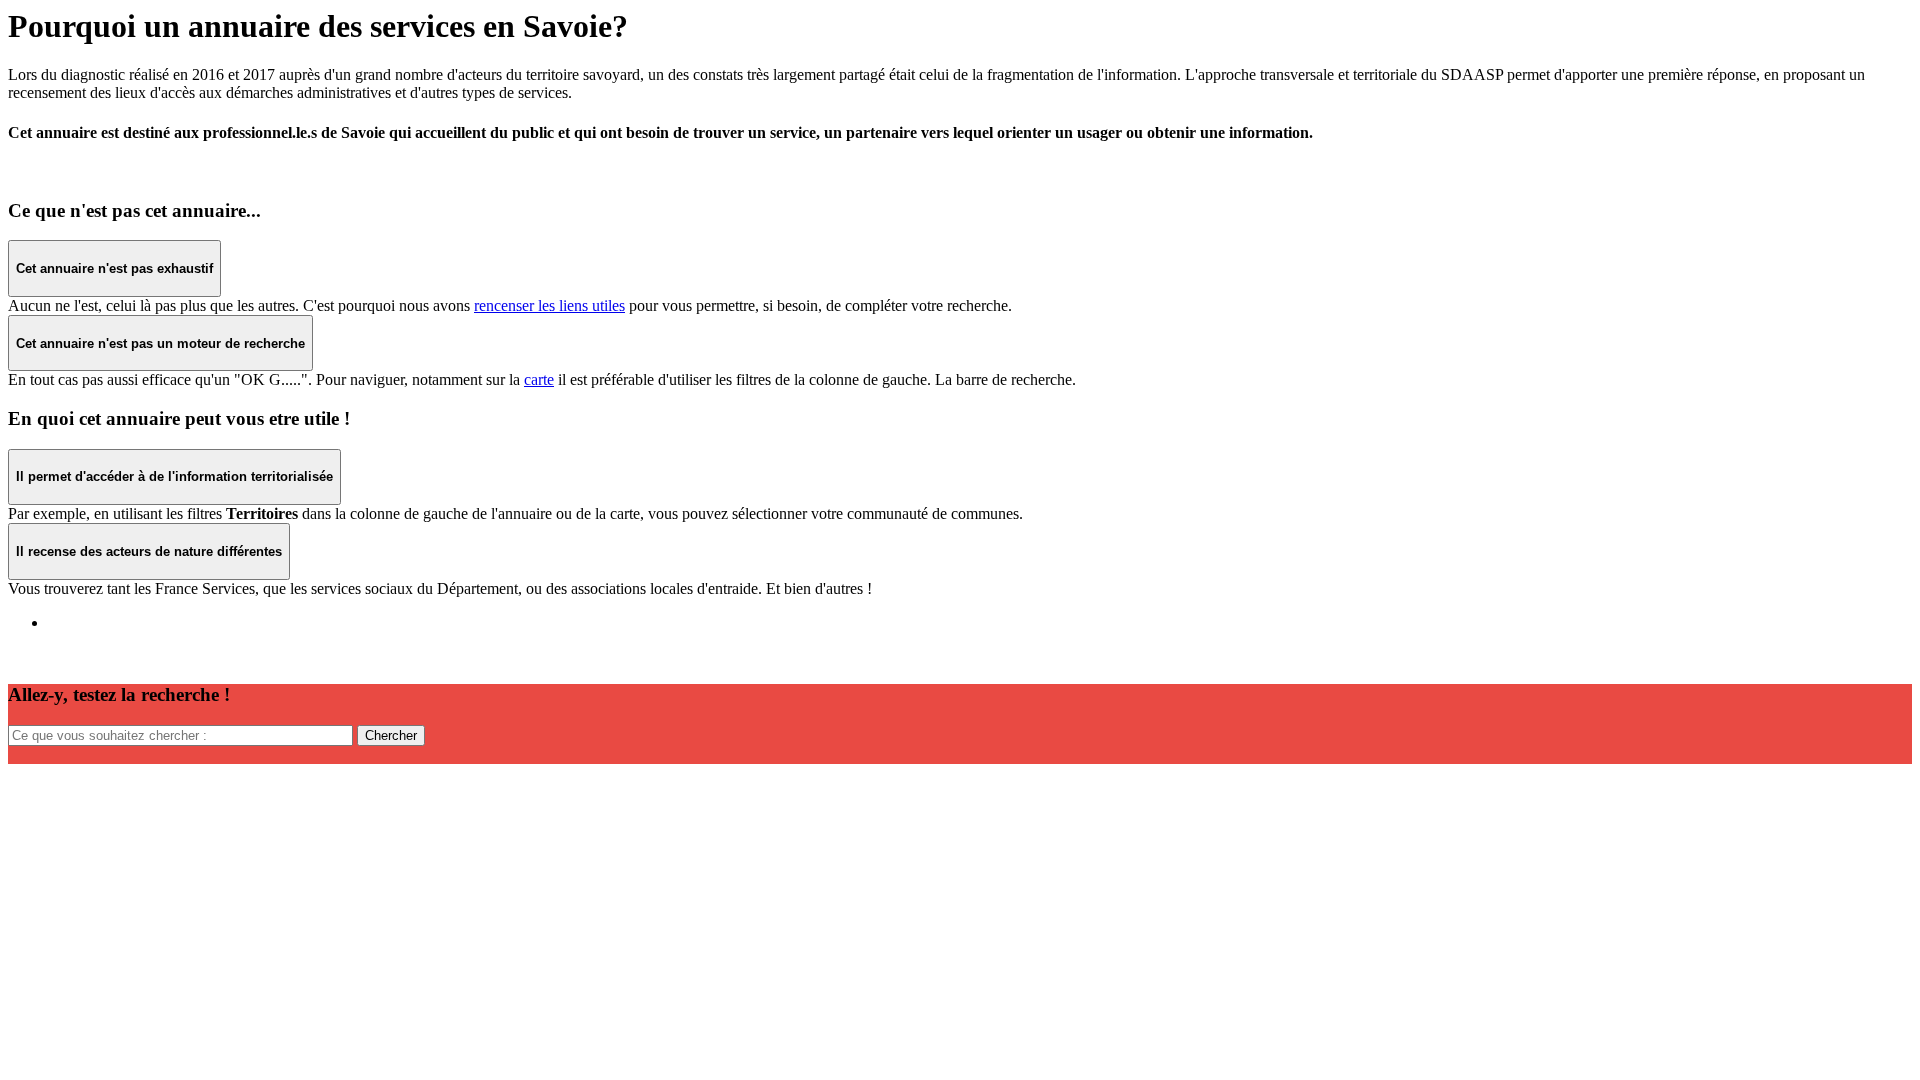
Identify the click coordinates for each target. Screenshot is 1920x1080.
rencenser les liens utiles (549, 305)
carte (539, 379)
